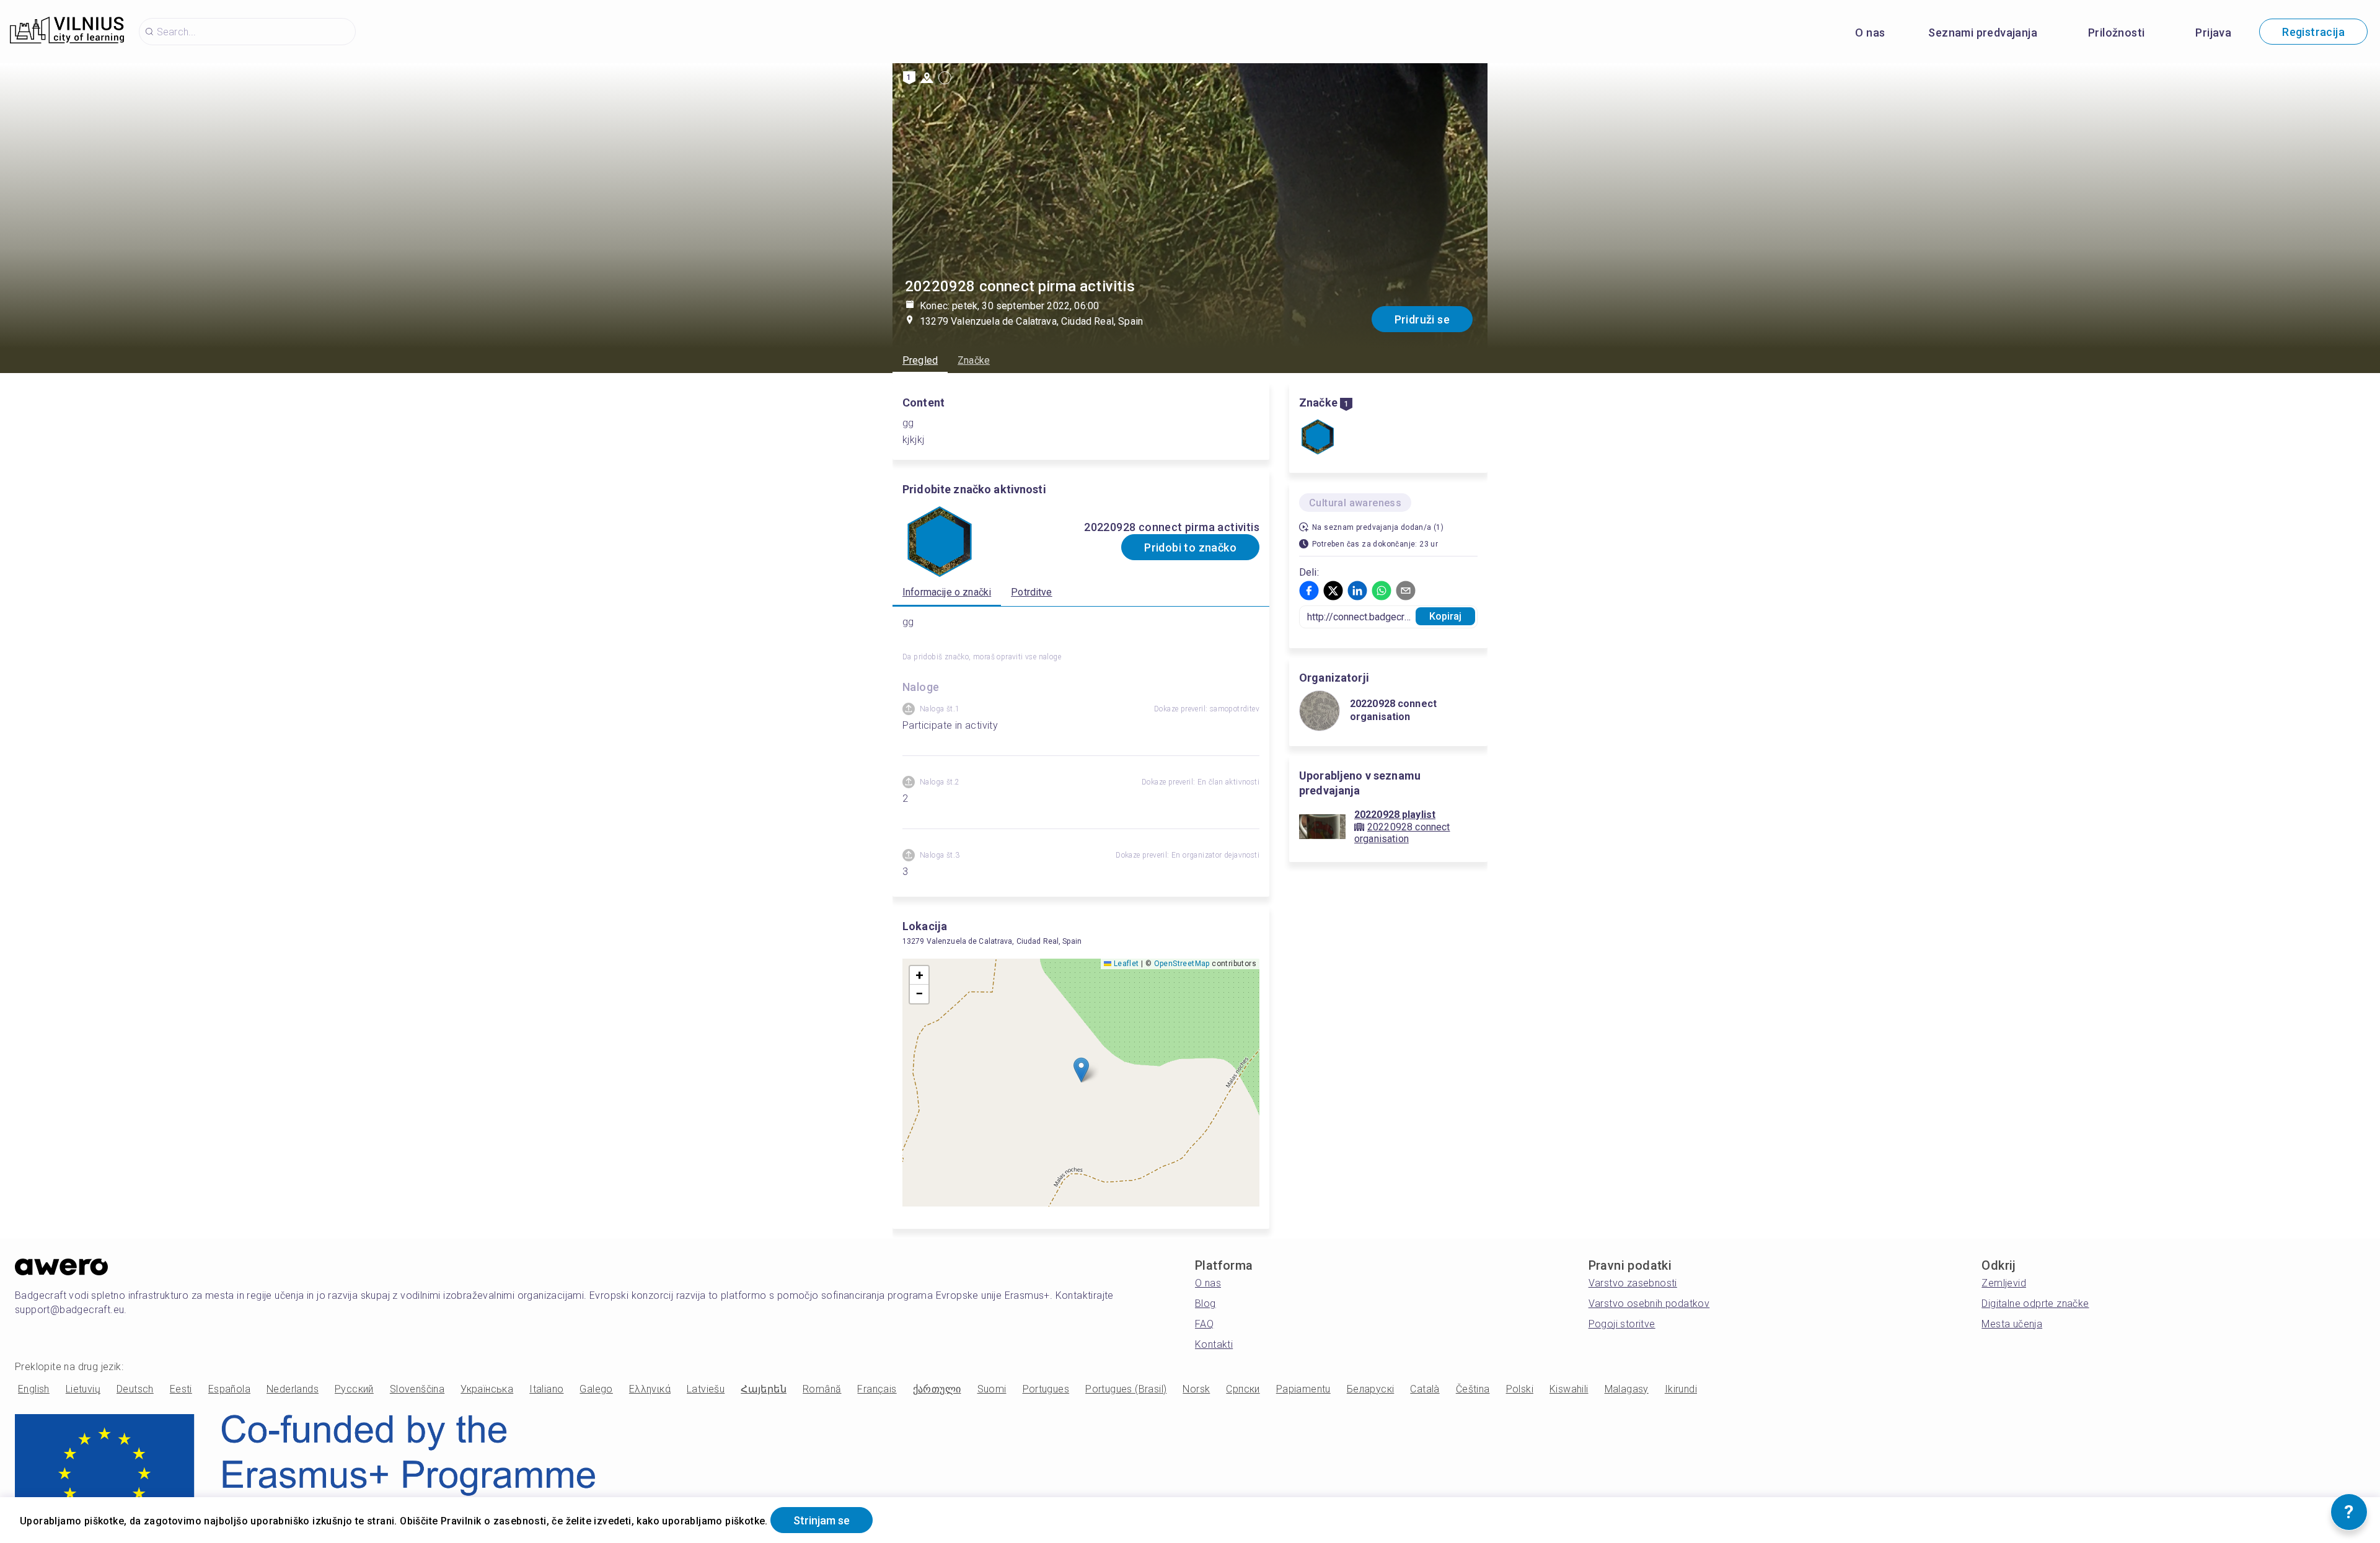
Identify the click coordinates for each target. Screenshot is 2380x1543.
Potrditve (1031, 592)
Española (229, 1389)
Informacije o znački (947, 592)
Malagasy (1627, 1389)
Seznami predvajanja (1983, 33)
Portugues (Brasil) (1126, 1389)
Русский (354, 1389)
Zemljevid (2004, 1283)
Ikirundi (1681, 1389)
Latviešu (706, 1389)
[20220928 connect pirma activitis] (1318, 438)
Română (822, 1389)
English (34, 1389)
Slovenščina (417, 1389)
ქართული (937, 1389)
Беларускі (1371, 1389)
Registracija (2313, 32)
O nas (1870, 33)
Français (877, 1389)
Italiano (546, 1389)
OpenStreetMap (1182, 964)
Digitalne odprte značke (2035, 1303)
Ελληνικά (650, 1389)
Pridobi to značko (1190, 547)
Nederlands (293, 1389)
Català (1425, 1389)
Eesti (181, 1389)
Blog (1205, 1303)
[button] (1081, 1070)
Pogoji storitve (1622, 1324)
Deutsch (135, 1389)
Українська (487, 1389)
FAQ (1204, 1324)
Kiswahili (1569, 1389)
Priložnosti (2116, 33)
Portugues (1046, 1389)
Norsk (1196, 1389)
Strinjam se (822, 1520)
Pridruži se (1422, 319)
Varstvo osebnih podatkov (1649, 1303)
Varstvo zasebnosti (1633, 1283)
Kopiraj (1446, 616)
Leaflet (1125, 964)
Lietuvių (83, 1389)
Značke (974, 360)
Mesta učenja (2012, 1324)
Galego (596, 1389)
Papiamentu (1303, 1389)
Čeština (1473, 1389)
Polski (1520, 1389)
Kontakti (1214, 1344)
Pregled (920, 360)
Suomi (992, 1389)
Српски (1243, 1389)
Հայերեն (764, 1389)
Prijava (2213, 33)
